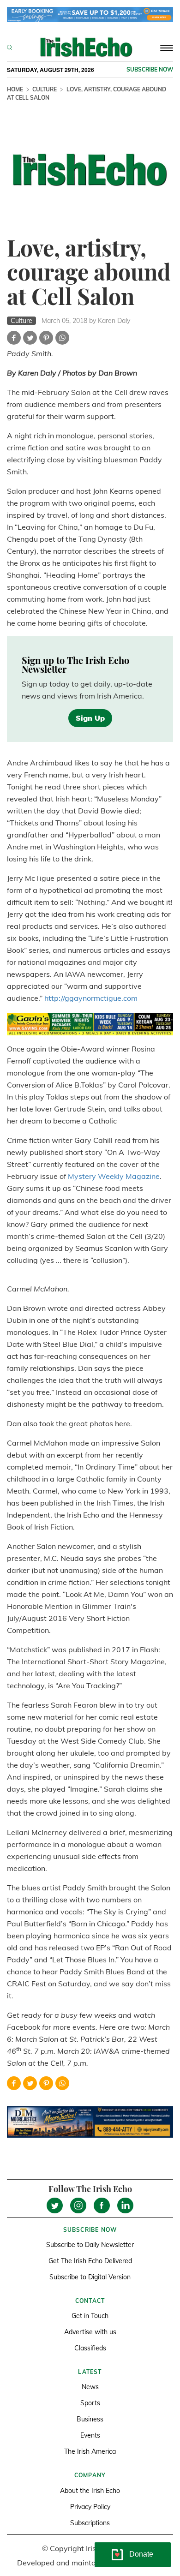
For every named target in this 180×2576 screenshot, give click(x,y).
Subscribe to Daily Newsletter (90, 2245)
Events (90, 2435)
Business (90, 2419)
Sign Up (90, 718)
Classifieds (90, 2348)
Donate (141, 2554)
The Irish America (90, 2451)
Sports (90, 2403)
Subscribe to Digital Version (90, 2277)
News (90, 2387)
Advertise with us (90, 2332)
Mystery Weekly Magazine (114, 1176)
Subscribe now (150, 69)
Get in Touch (90, 2316)
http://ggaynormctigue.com (91, 998)
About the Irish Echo (90, 2491)
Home (15, 89)
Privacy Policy (90, 2507)
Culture (45, 89)
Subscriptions (90, 2523)
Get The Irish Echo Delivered (90, 2261)
